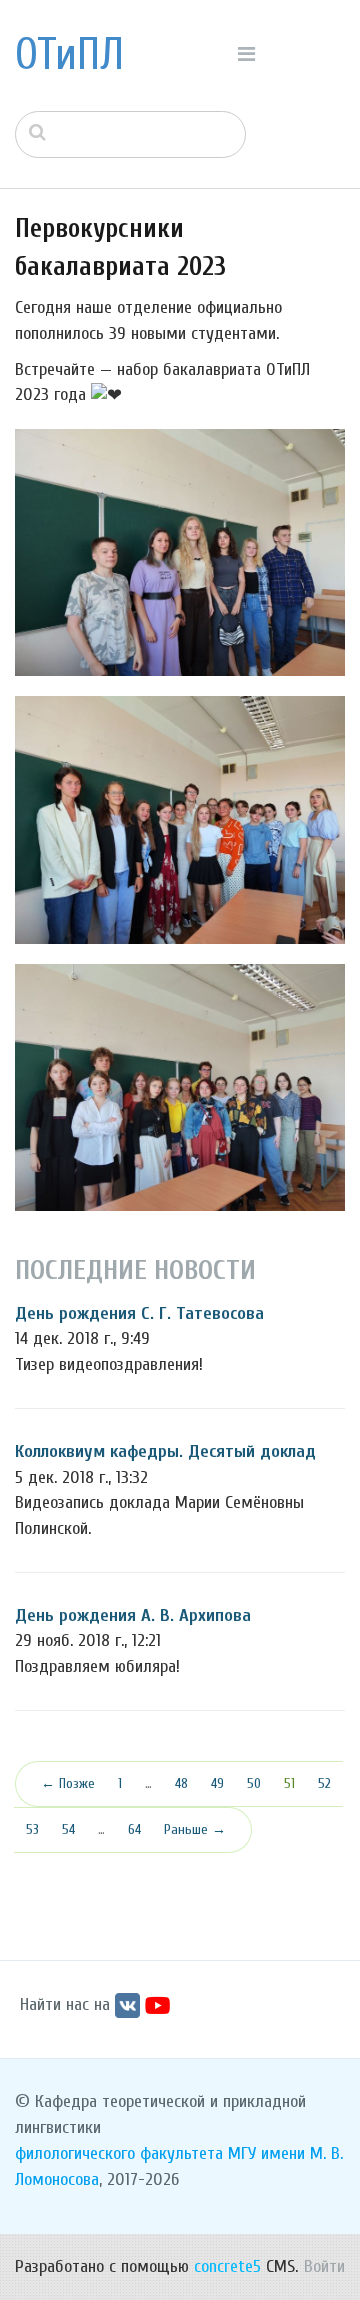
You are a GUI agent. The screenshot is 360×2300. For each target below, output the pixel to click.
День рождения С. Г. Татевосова (139, 1313)
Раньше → (195, 1829)
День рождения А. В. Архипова (133, 1615)
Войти (324, 2266)
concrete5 (227, 2266)
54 (68, 1829)
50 (254, 1783)
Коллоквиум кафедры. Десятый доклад (165, 1451)
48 (181, 1783)
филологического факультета (119, 2153)
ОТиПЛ (69, 55)
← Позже (68, 1783)
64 (134, 1829)
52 (324, 1783)
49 (217, 1783)
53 (32, 1829)
